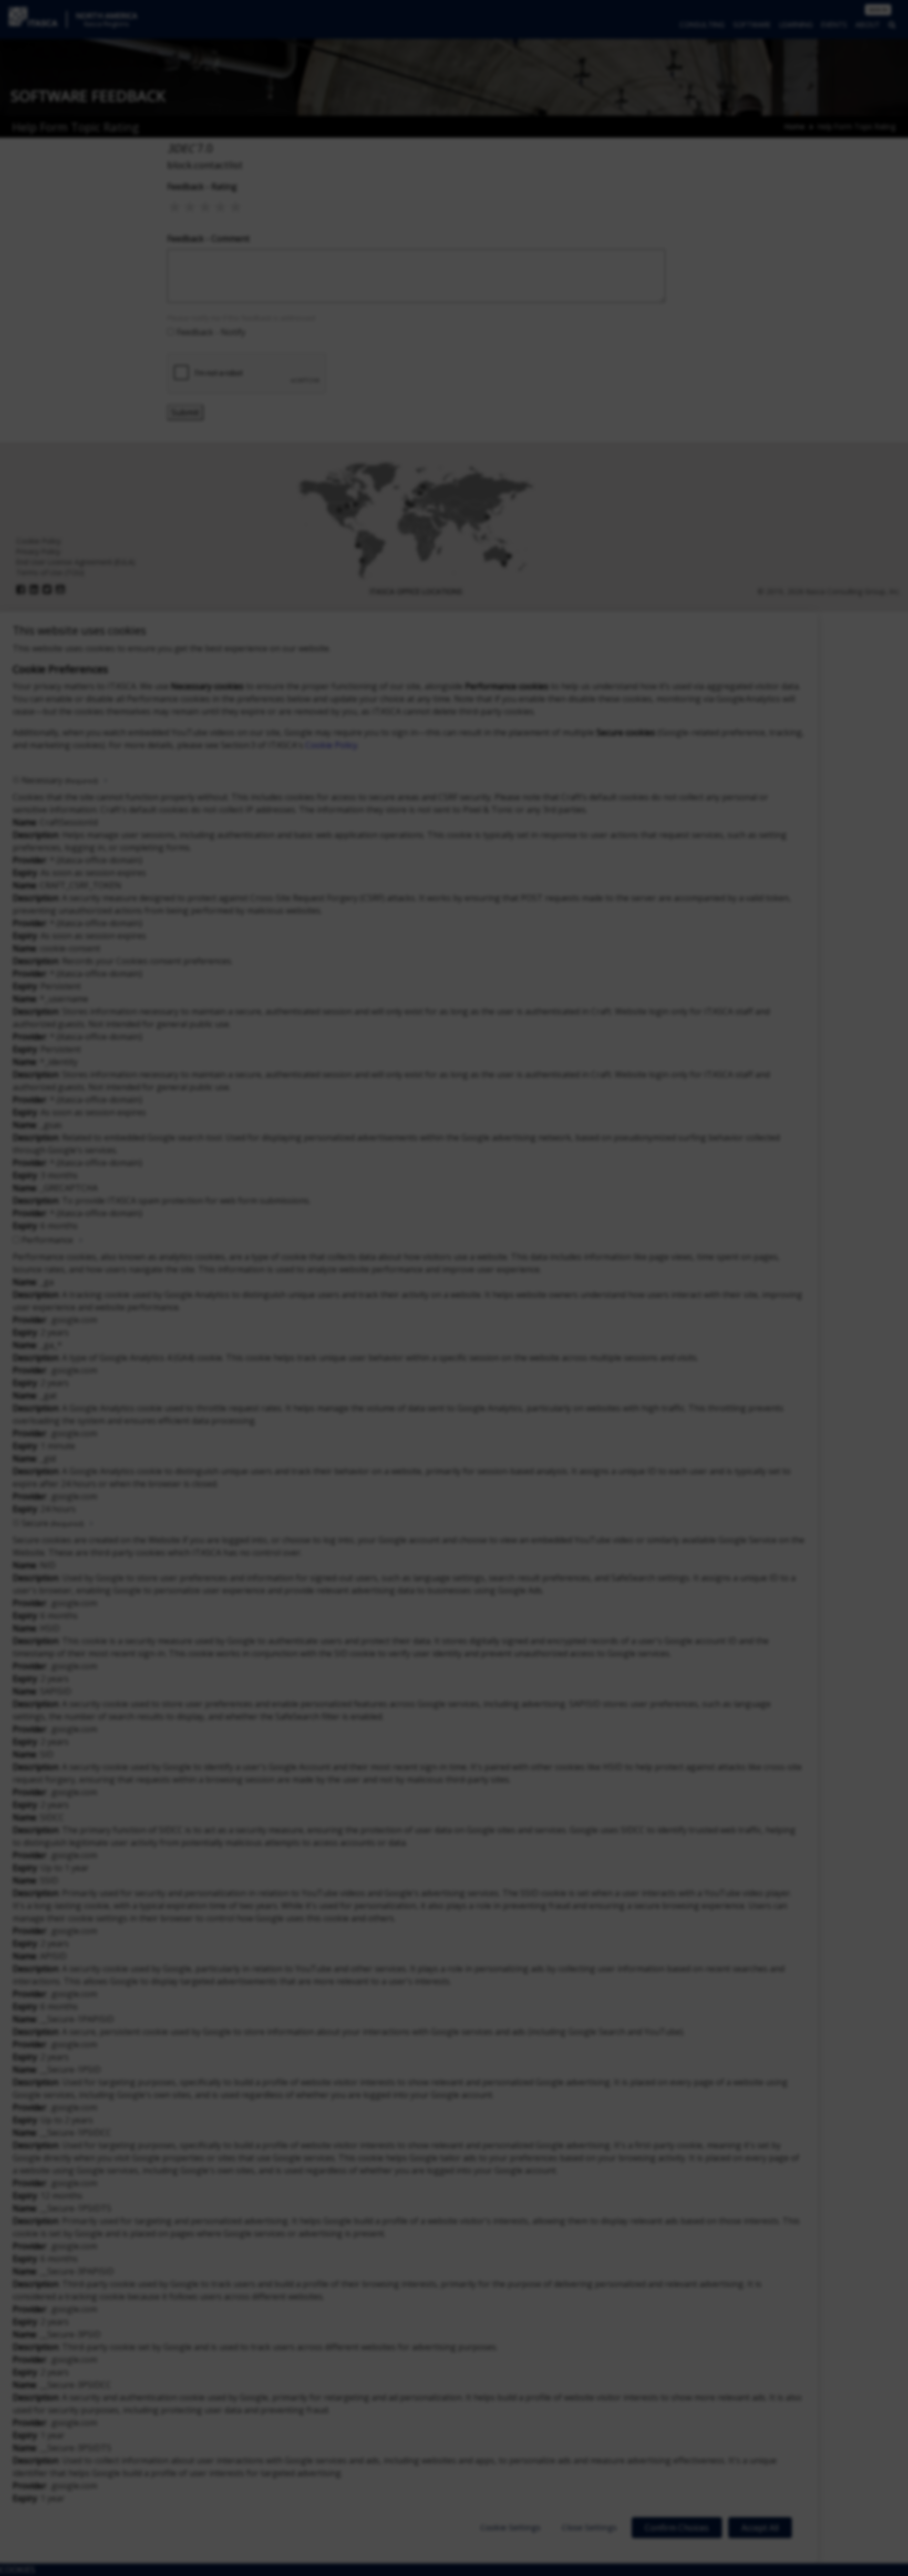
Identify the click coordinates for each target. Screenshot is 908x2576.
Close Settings (589, 2527)
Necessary (60, 780)
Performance (47, 1240)
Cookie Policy (331, 745)
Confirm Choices (677, 2528)
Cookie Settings (510, 2527)
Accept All (760, 2528)
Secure (53, 1523)
